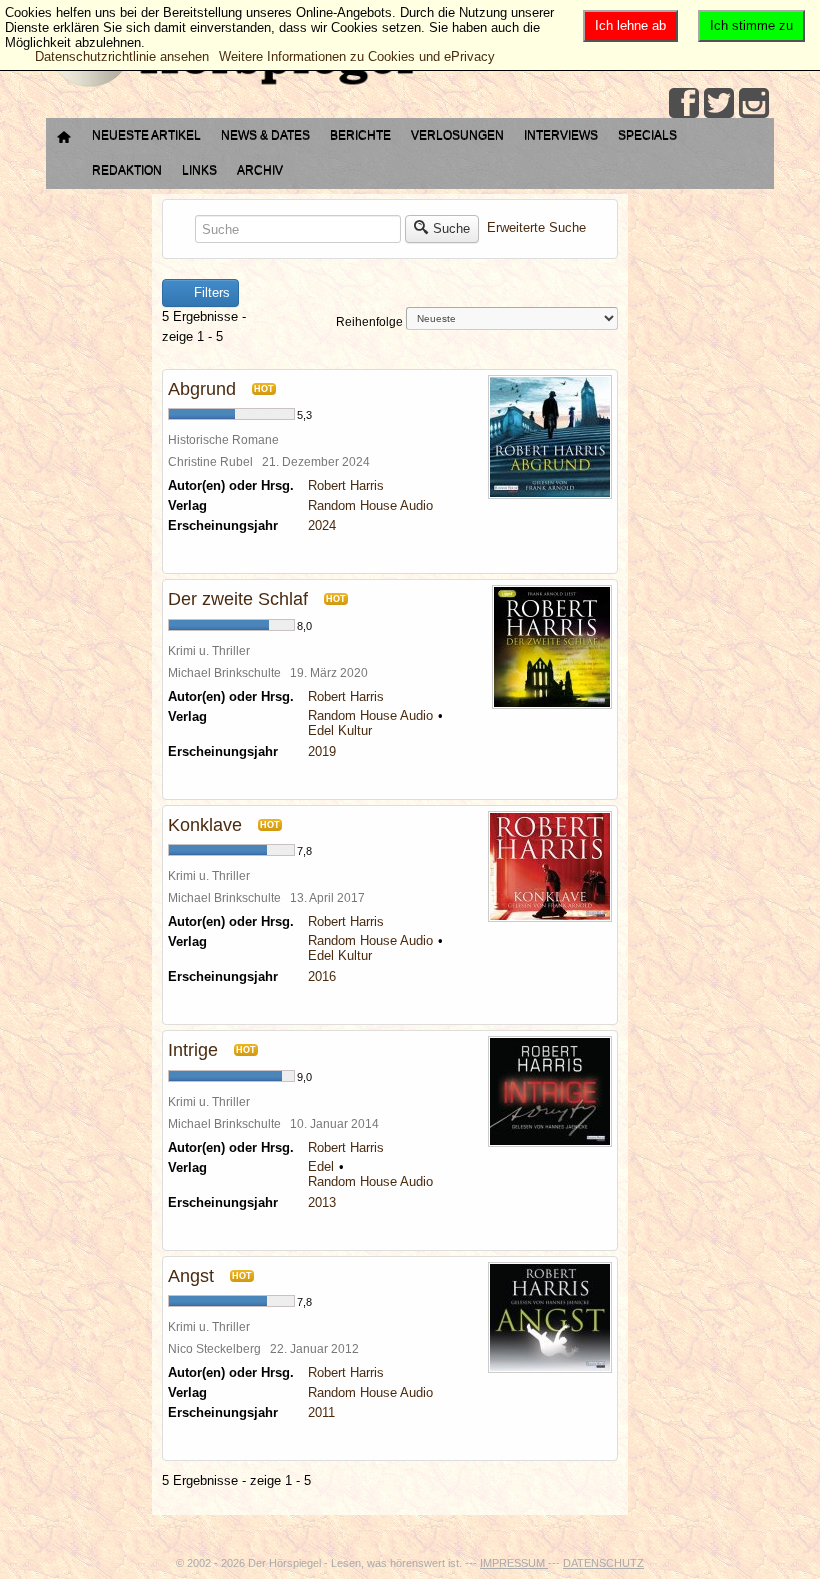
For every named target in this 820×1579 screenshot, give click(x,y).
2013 (322, 1202)
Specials (647, 135)
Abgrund (202, 389)
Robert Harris (346, 485)
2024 (322, 525)
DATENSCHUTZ (603, 1563)
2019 (322, 751)
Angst (191, 1276)
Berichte (360, 135)
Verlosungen (457, 135)
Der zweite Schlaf (238, 599)
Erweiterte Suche (536, 228)
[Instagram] (754, 103)
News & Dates (265, 135)
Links (199, 170)
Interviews (561, 135)
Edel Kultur (340, 730)
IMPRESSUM (514, 1563)
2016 (322, 976)
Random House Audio (370, 505)
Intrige (193, 1050)
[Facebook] (684, 103)
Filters (210, 292)
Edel (321, 1166)
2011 (321, 1412)
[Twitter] (719, 103)
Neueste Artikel (146, 135)
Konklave (205, 825)
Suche (451, 228)
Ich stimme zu (751, 25)
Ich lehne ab (630, 25)
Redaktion (127, 170)
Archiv (260, 170)
